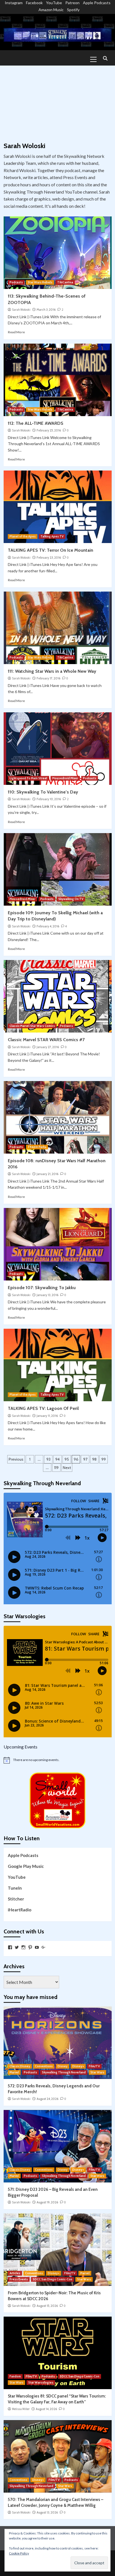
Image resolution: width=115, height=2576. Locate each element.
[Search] (105, 59)
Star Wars (97, 2072)
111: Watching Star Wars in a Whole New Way (52, 671)
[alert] (58, 1760)
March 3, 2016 (46, 310)
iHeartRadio (20, 1910)
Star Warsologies (41, 2382)
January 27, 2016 (48, 1047)
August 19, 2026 (47, 2202)
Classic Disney (20, 2066)
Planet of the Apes (23, 536)
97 (85, 1459)
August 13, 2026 (47, 2512)
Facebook (34, 3)
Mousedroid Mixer (65, 778)
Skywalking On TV (71, 899)
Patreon (72, 3)
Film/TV (94, 2066)
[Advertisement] (57, 101)
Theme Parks (37, 1147)
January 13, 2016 (47, 1295)
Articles (15, 2273)
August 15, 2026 (47, 2306)
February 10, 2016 (49, 799)
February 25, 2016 (49, 430)
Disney (63, 2066)
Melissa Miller (21, 2409)
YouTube (54, 3)
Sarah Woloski (21, 310)
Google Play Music (26, 1866)
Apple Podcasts (97, 3)
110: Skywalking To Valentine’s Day (43, 792)
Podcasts (16, 282)
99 (104, 1459)
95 (67, 1459)
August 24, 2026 (47, 2099)
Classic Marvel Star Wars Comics (32, 1026)
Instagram (14, 3)
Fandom (15, 2376)
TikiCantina (65, 282)
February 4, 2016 (48, 926)
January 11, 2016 (47, 1416)
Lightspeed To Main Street (28, 778)
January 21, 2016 (47, 1174)
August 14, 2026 (46, 2409)
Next (67, 1468)
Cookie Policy (19, 2553)
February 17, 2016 (48, 678)
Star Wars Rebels (40, 282)
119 (56, 1468)
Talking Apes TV (52, 536)
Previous (16, 1459)
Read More (16, 332)
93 (48, 1459)
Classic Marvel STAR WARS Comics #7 (46, 1040)
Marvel (14, 2072)
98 (94, 1459)
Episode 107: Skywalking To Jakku (42, 1288)
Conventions (44, 2066)
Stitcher (16, 1899)
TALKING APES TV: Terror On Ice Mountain (51, 550)
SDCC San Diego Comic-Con (52, 2279)
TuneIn (15, 1888)
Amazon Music (51, 10)
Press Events (19, 2279)
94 (57, 1459)
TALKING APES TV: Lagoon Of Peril (43, 1408)
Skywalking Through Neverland (64, 2072)
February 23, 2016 (49, 558)
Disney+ (78, 2066)
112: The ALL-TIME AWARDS (36, 423)
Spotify (73, 10)
